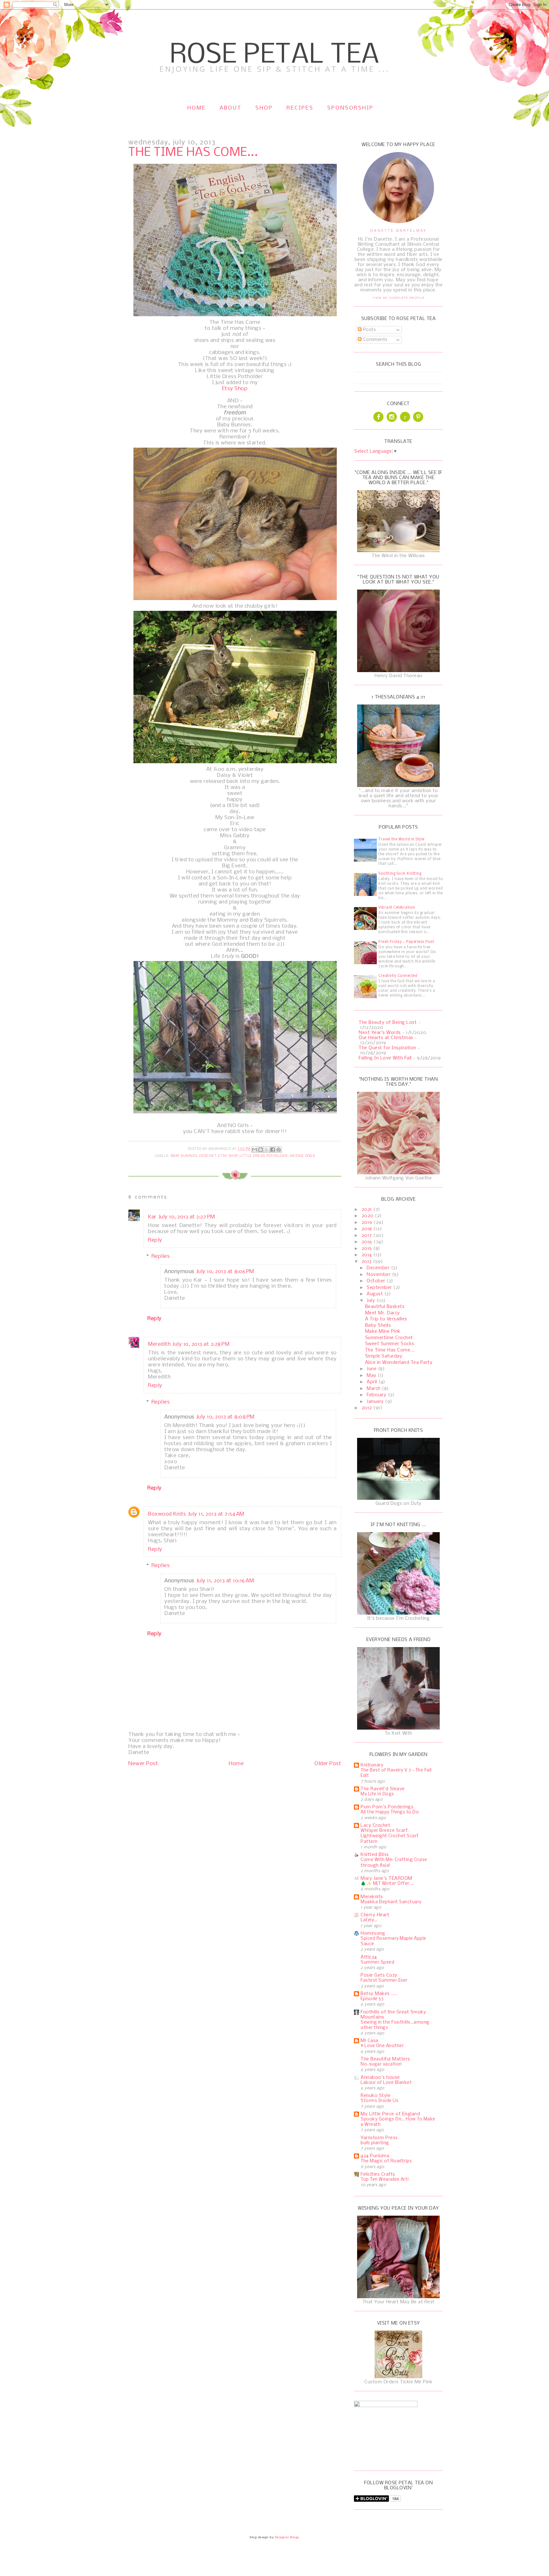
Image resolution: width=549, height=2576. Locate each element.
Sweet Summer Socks (390, 1344)
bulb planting (375, 2143)
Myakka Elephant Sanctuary (391, 1902)
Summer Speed (377, 1962)
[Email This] (254, 1150)
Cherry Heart (375, 1915)
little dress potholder (264, 1156)
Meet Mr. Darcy (383, 1313)
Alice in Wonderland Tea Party (399, 1363)
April (373, 1382)
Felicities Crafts (378, 2174)
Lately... (369, 1920)
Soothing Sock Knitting (400, 874)
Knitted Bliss (375, 1855)
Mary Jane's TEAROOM (386, 1879)
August (376, 1294)
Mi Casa (369, 2041)
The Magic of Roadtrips (386, 2161)
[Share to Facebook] (273, 1150)
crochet (208, 1156)
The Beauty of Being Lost (388, 1023)
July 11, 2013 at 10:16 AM (225, 1581)
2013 (367, 1262)
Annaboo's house (380, 2078)
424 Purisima (375, 2156)
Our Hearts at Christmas (386, 1038)
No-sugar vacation (381, 2064)
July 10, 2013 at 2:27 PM (187, 1217)
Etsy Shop (235, 389)
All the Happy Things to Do (390, 1812)
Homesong (373, 1933)
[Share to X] (267, 1150)
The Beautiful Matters (385, 2059)
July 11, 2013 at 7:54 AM (216, 1514)
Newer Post (143, 1764)
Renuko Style (376, 2096)
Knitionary (372, 1765)
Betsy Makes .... (379, 1994)
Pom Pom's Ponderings (387, 1807)
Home (197, 108)
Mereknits (372, 1897)
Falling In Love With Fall (385, 1058)
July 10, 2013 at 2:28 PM (201, 1344)
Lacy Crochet (375, 1825)
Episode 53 (372, 1999)
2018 (368, 1229)
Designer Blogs (287, 2537)
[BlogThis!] (261, 1150)
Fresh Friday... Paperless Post (406, 942)
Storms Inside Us (380, 2101)
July (372, 1301)
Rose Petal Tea (275, 55)
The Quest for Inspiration (387, 1048)
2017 (368, 1236)
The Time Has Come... (390, 1350)
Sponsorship (350, 108)
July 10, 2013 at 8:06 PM (225, 1272)
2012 (368, 1408)
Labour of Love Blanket (386, 2083)
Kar (152, 1217)
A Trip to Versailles (386, 1319)
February (377, 1395)
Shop (264, 108)
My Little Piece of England (390, 2114)
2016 (368, 1242)
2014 (368, 1255)
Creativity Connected (398, 976)
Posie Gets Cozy (379, 1975)
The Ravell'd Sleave (383, 1789)
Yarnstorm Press (379, 2138)
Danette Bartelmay (398, 230)
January (376, 1402)
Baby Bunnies (184, 1156)
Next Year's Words (380, 1033)
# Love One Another (382, 2046)
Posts (369, 330)
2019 (368, 1223)
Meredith (159, 1344)
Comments (375, 340)
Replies (161, 1256)
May (372, 1376)
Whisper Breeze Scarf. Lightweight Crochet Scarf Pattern (390, 1836)
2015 (368, 1249)
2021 (368, 1210)
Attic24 (369, 1957)
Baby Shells (378, 1325)
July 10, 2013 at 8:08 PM (225, 1417)
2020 (368, 1216)
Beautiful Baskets (385, 1307)
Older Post (328, 1764)
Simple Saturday (384, 1356)
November (379, 1275)
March (374, 1389)
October (377, 1281)
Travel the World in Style (401, 839)
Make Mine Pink (383, 1331)
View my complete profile (399, 298)
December (379, 1268)
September (380, 1288)
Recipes (300, 108)
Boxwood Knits (167, 1514)
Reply (155, 1240)
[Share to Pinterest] (279, 1150)
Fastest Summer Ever (384, 1981)
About (231, 108)
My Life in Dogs (377, 1794)
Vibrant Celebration (397, 908)
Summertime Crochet (389, 1338)
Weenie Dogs (302, 1156)
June (372, 1369)
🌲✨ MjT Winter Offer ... (387, 1884)
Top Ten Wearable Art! (385, 2180)
